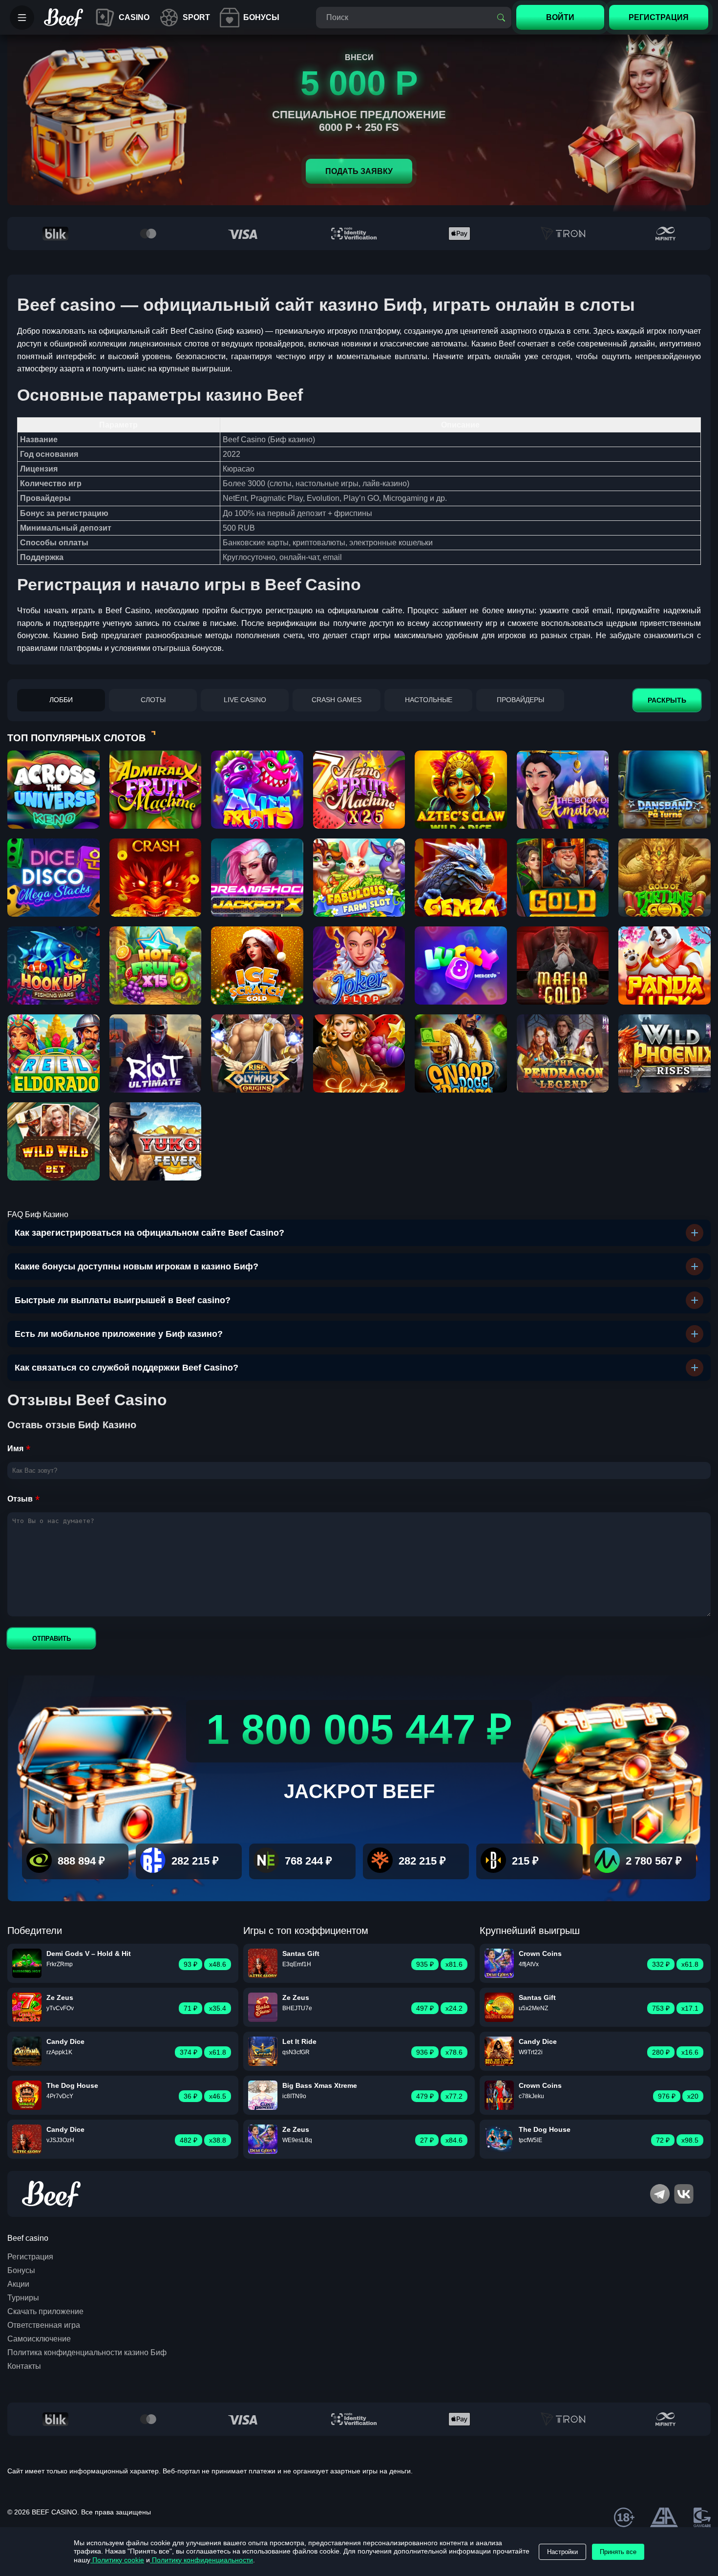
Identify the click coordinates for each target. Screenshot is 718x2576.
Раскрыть (667, 700)
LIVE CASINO (245, 700)
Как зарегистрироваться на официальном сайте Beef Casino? (149, 1233)
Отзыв (20, 1499)
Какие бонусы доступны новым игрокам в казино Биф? (137, 1267)
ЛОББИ (61, 700)
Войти (560, 17)
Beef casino (28, 2238)
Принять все (618, 2552)
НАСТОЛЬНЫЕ (429, 700)
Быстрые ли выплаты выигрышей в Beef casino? (123, 1300)
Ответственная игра (44, 2325)
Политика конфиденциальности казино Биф (87, 2352)
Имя (15, 1449)
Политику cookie (117, 2560)
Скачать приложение (45, 2311)
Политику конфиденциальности (201, 2560)
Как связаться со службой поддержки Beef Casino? (127, 1368)
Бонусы (21, 2270)
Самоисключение (39, 2339)
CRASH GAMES (337, 700)
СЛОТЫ (153, 700)
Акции (18, 2284)
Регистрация (30, 2257)
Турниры (23, 2298)
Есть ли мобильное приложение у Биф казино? (119, 1334)
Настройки (562, 2552)
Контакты (24, 2366)
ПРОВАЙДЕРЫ (520, 700)
